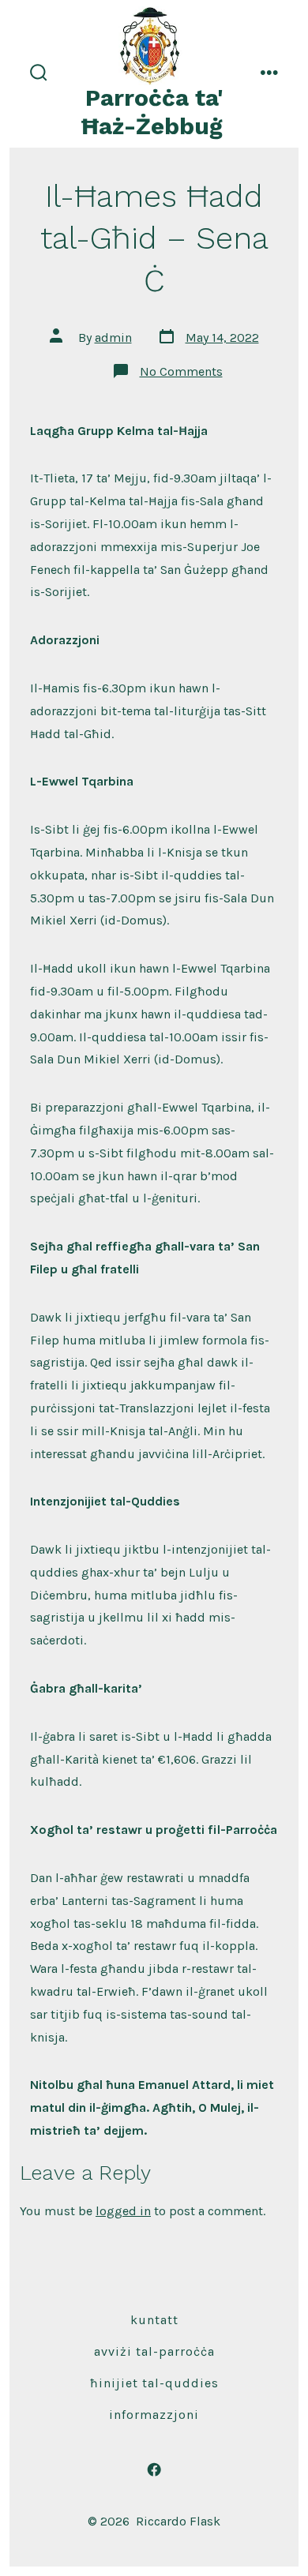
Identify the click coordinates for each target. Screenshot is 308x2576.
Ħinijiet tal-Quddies (154, 2383)
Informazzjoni (154, 2415)
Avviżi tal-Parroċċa (154, 2351)
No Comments (181, 371)
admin (113, 337)
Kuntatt (154, 2320)
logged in (123, 2211)
